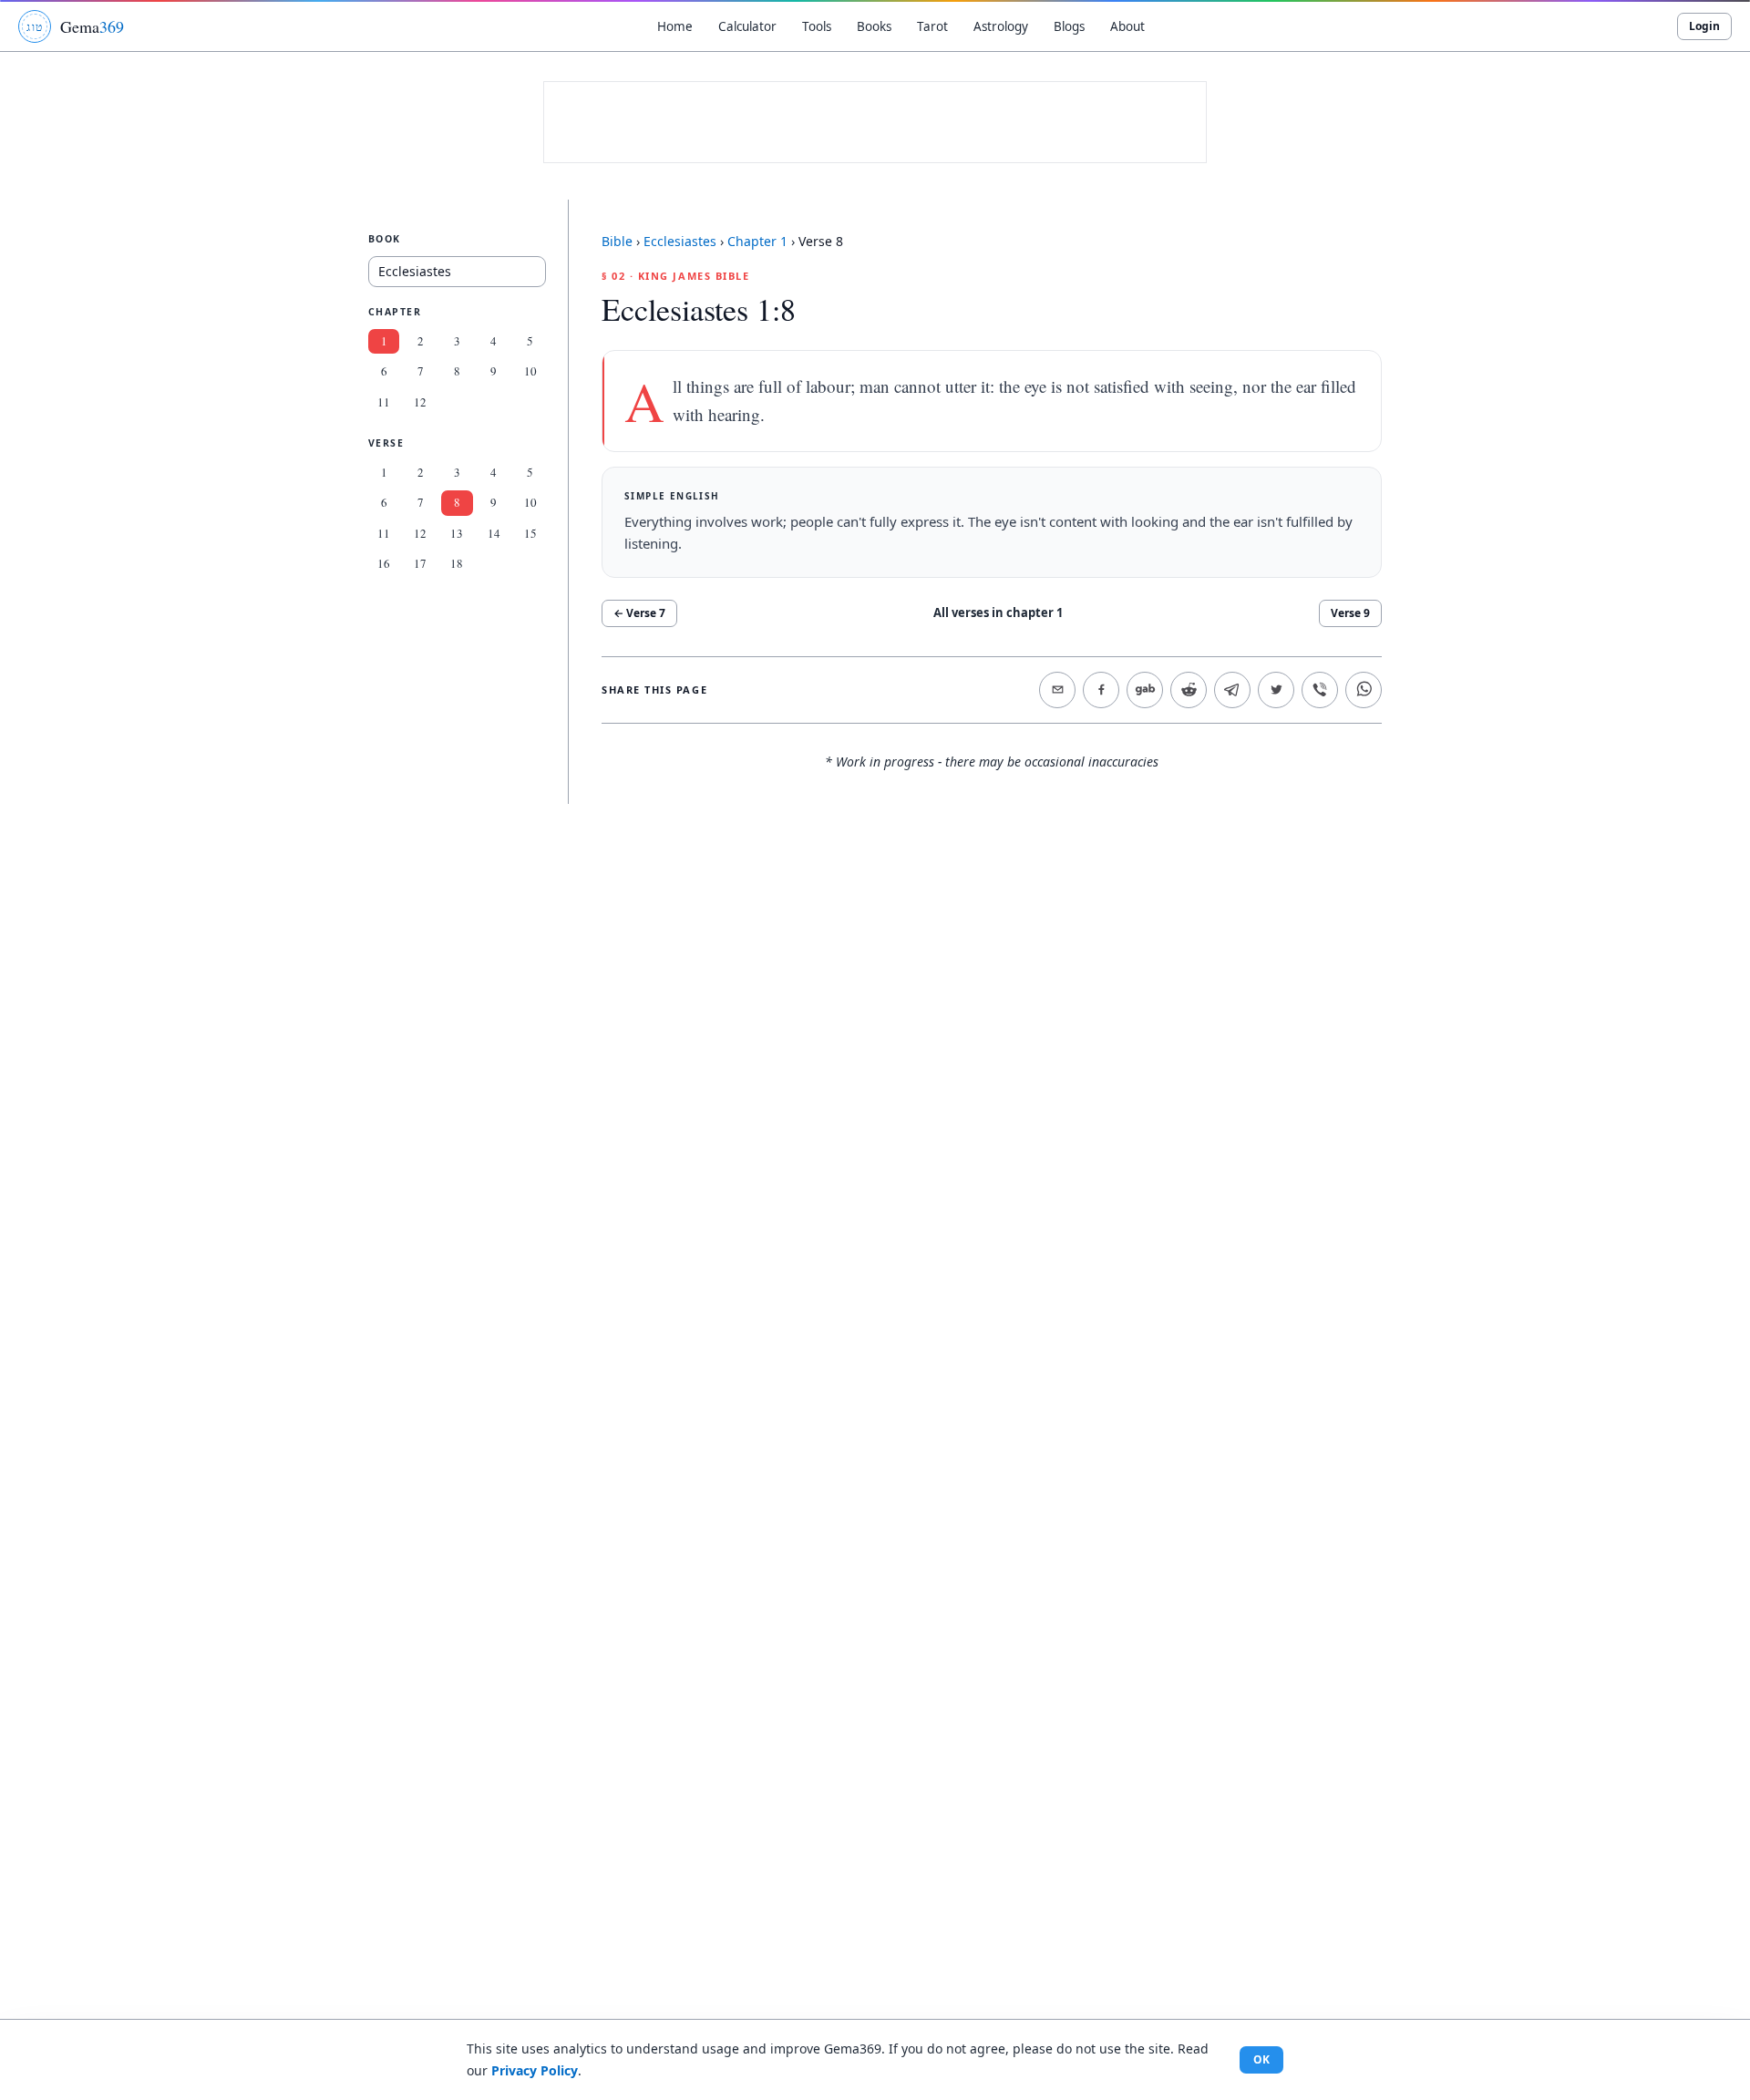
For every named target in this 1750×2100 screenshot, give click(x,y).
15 (530, 533)
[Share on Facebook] (1101, 690)
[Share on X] (1276, 690)
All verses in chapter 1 (998, 612)
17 (420, 564)
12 (420, 402)
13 (457, 533)
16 (384, 564)
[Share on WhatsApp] (1364, 690)
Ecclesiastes (680, 241)
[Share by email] (1057, 690)
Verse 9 (1350, 613)
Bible (617, 241)
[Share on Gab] (1145, 690)
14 (494, 533)
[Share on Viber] (1320, 690)
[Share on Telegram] (1232, 690)
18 (457, 564)
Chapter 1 (757, 241)
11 (384, 402)
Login (1704, 26)
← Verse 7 (639, 613)
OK (1261, 2059)
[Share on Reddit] (1189, 690)
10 (530, 371)
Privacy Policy (535, 2070)
